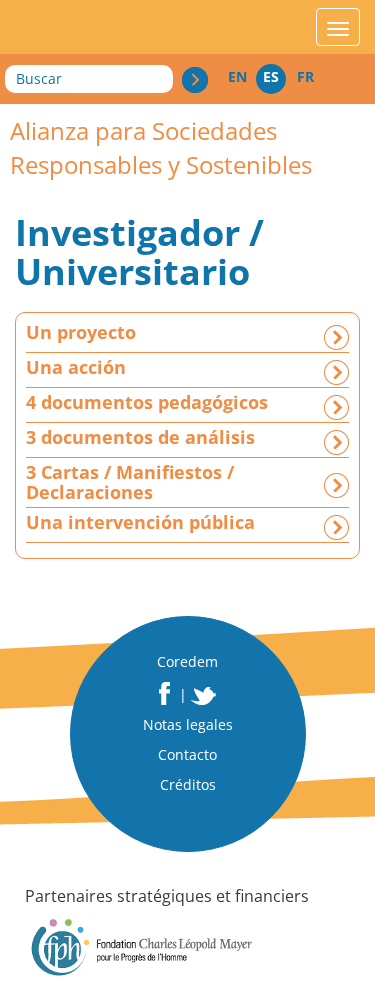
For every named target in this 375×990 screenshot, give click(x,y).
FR (305, 76)
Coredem (187, 661)
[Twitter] (204, 696)
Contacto (187, 754)
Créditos (188, 784)
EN (237, 76)
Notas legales (188, 724)
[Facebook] (164, 693)
